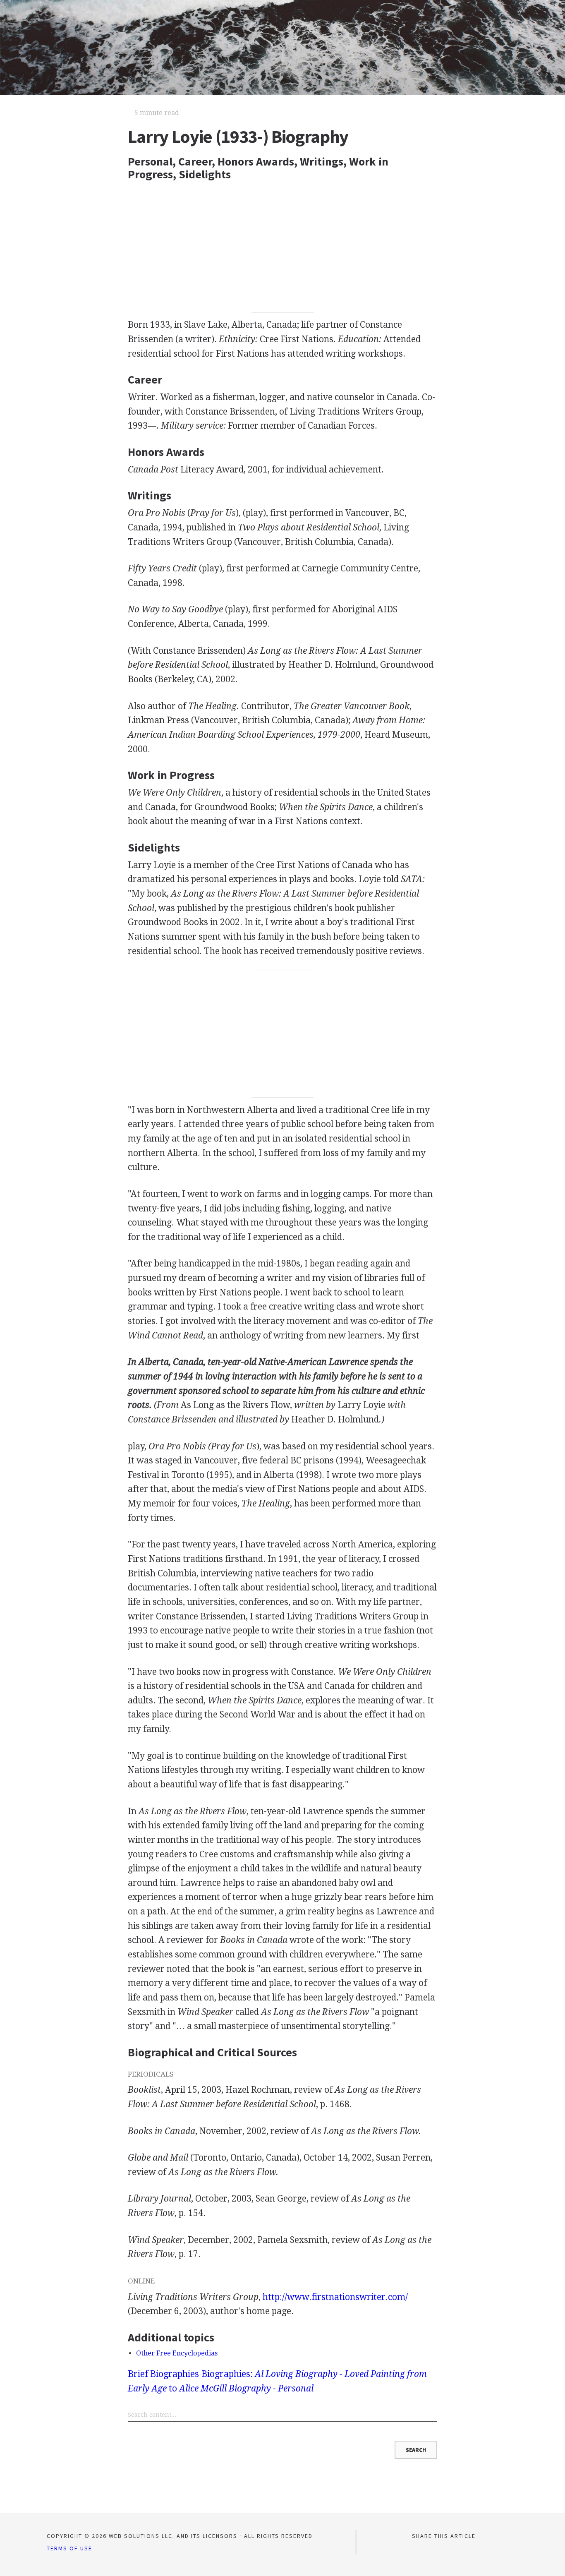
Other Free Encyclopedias (177, 2353)
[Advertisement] (283, 249)
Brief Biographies (163, 2374)
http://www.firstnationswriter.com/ (335, 2297)
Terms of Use (69, 2548)
